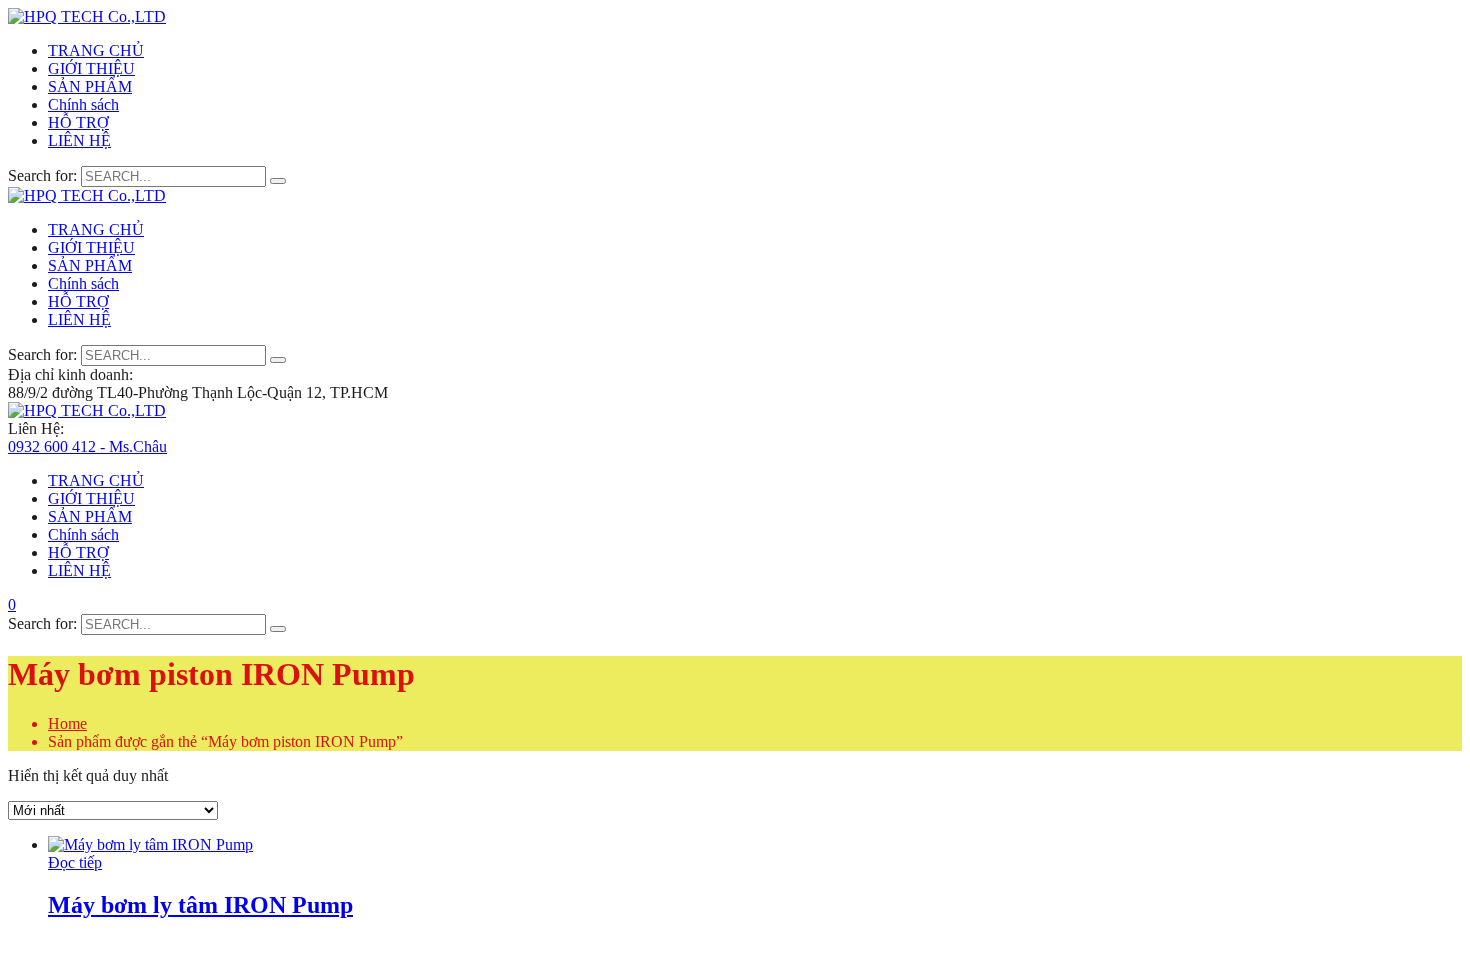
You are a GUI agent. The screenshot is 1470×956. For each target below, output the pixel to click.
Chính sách (83, 104)
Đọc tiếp (75, 862)
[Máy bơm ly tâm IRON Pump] (150, 844)
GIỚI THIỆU (91, 68)
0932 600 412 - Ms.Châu (87, 446)
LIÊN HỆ (79, 140)
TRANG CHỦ (96, 50)
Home (67, 723)
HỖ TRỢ (78, 122)
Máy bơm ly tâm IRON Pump (200, 905)
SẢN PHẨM (90, 86)
